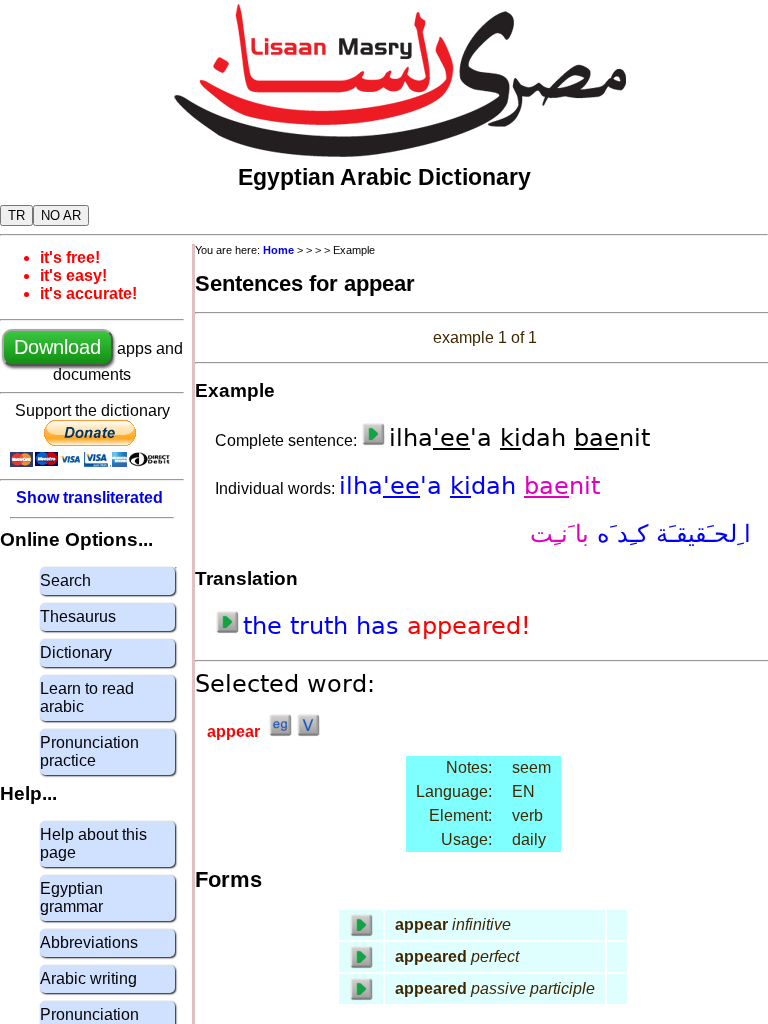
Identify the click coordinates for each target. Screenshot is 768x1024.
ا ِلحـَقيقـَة (699, 534)
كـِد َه (618, 534)
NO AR (61, 215)
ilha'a (394, 486)
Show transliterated (89, 497)
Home (278, 250)
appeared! (469, 626)
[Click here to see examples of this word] (280, 731)
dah (487, 486)
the (266, 626)
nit (562, 486)
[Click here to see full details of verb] (308, 731)
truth (323, 626)
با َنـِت (559, 534)
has (381, 626)
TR (16, 215)
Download (57, 347)
